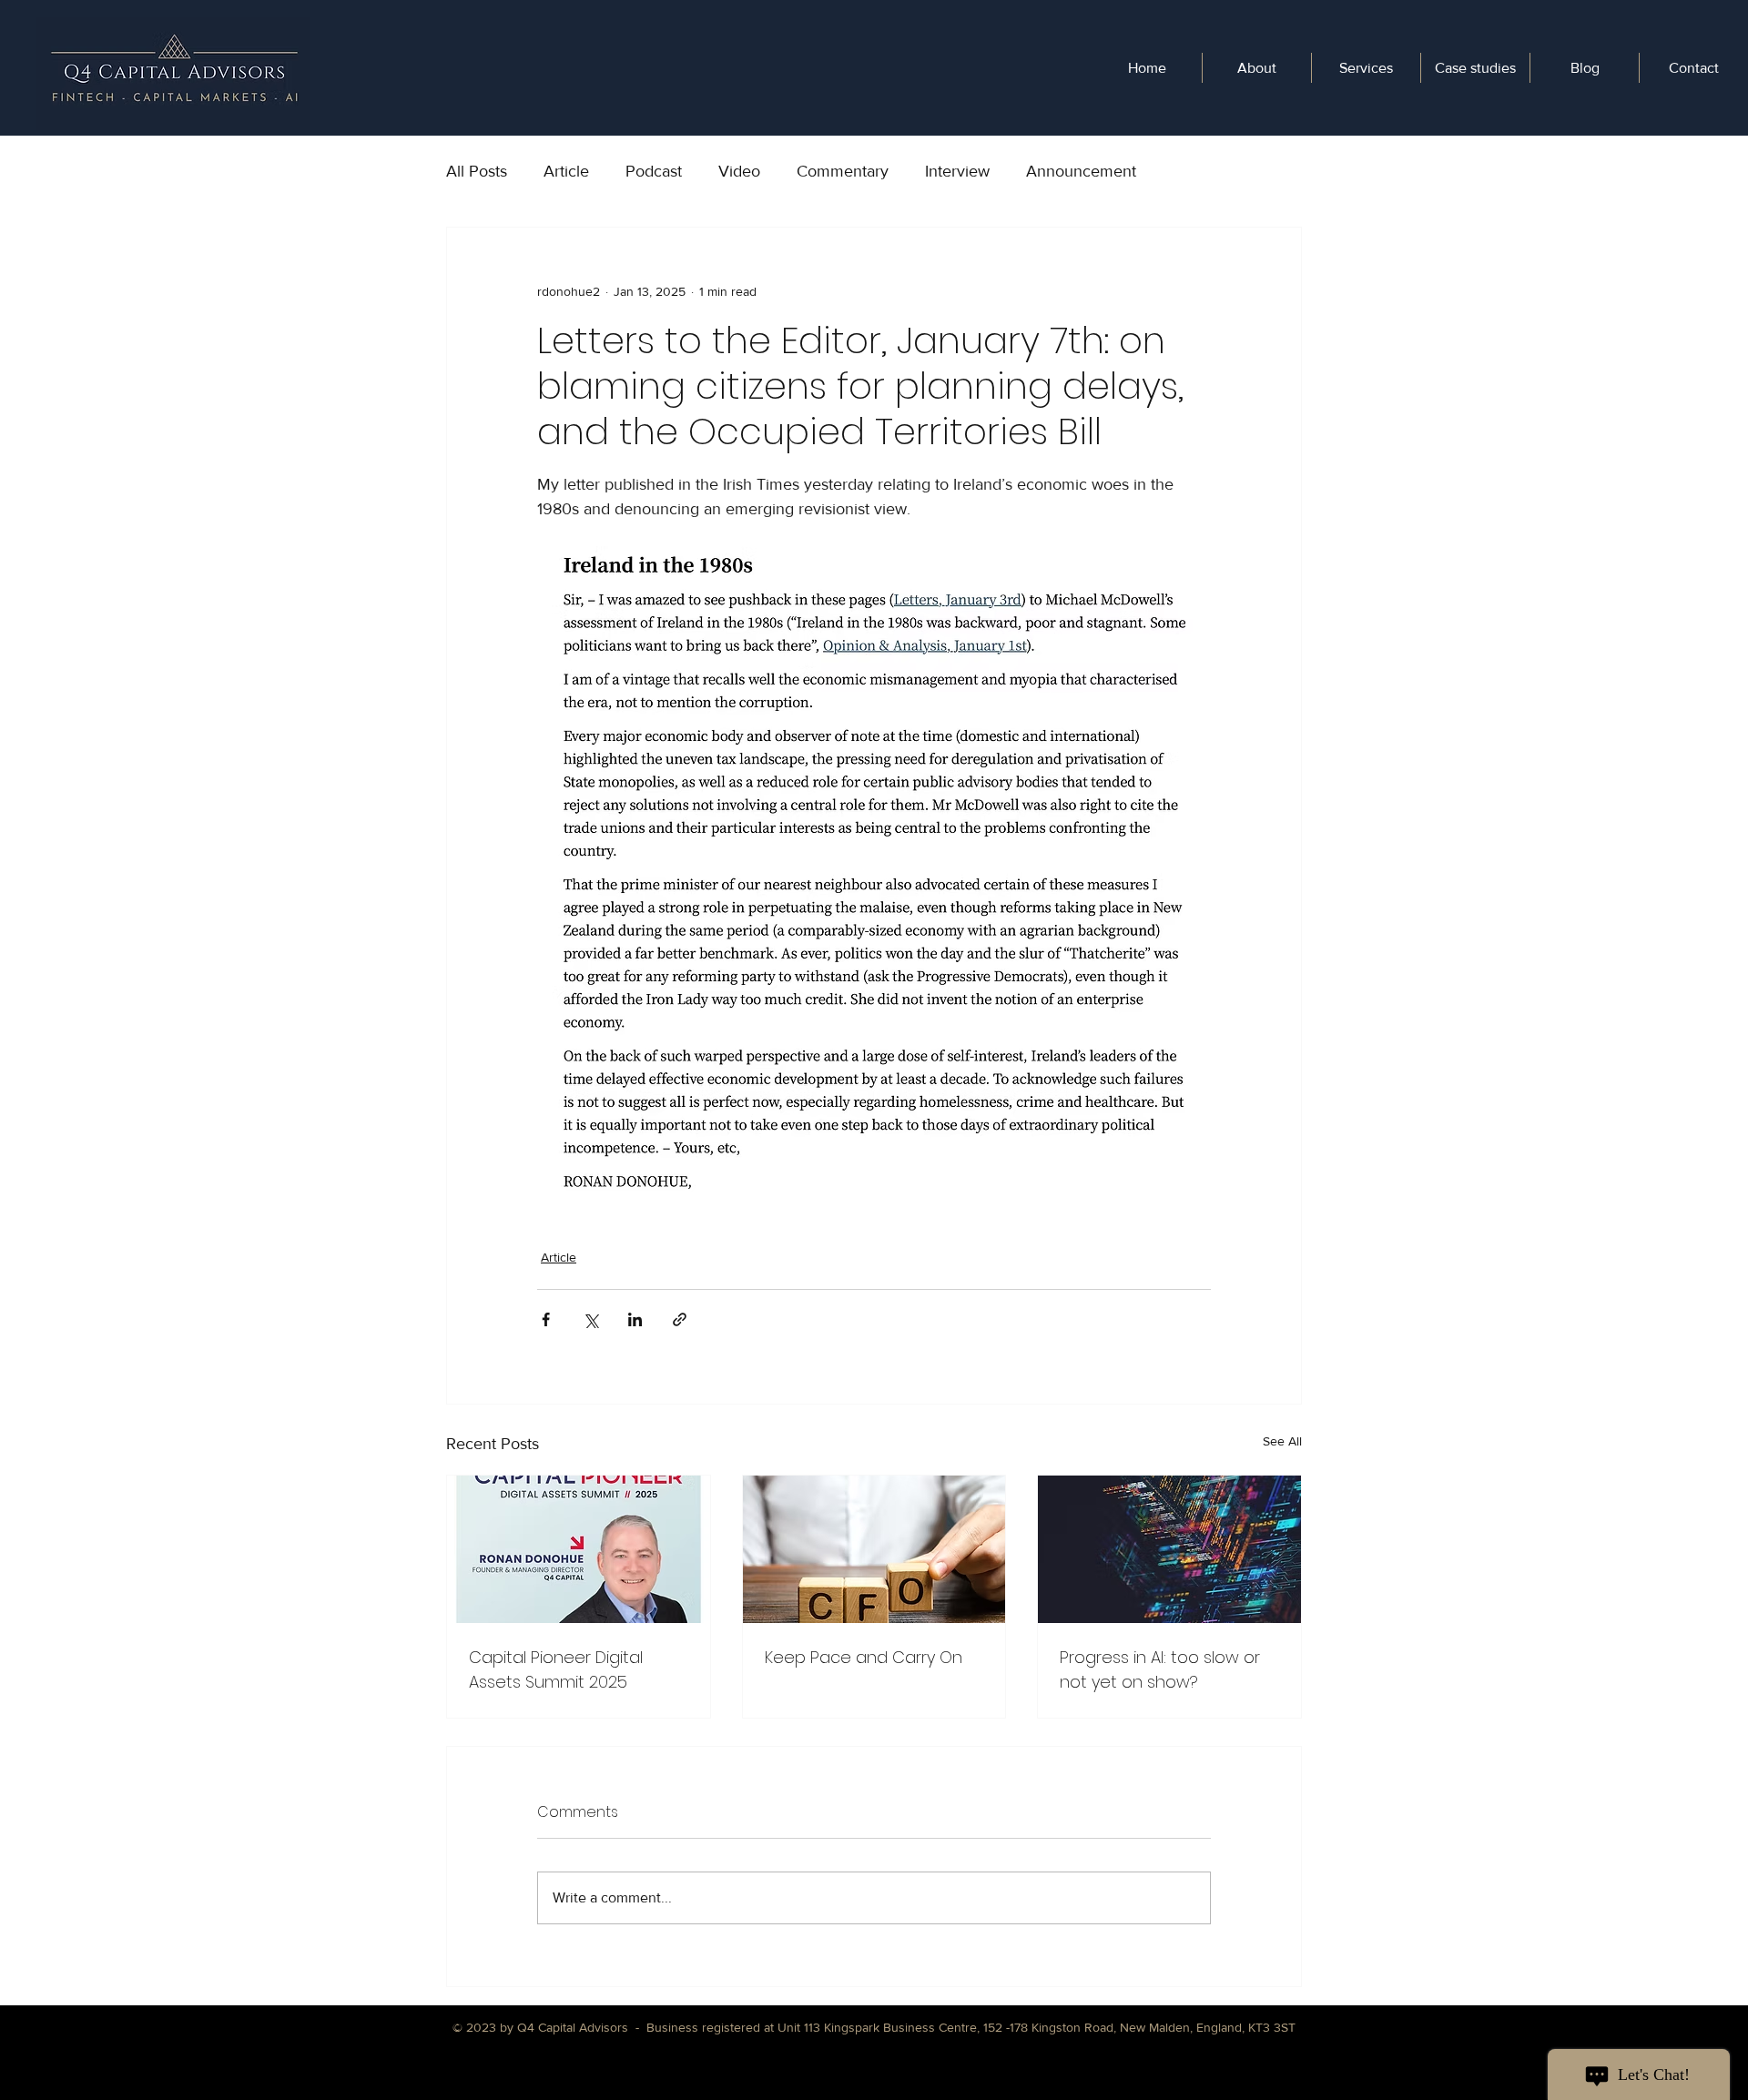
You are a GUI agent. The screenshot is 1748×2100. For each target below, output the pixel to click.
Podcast (654, 171)
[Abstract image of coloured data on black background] (1169, 1549)
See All (1282, 1441)
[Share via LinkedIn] (635, 1319)
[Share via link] (680, 1319)
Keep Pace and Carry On (864, 1657)
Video (739, 171)
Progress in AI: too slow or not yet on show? (1160, 1669)
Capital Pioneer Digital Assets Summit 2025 (556, 1669)
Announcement (1081, 171)
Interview (957, 171)
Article (566, 171)
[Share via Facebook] (546, 1319)
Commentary (843, 171)
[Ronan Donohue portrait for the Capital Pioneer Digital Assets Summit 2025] (579, 1549)
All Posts (477, 171)
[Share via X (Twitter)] (590, 1319)
